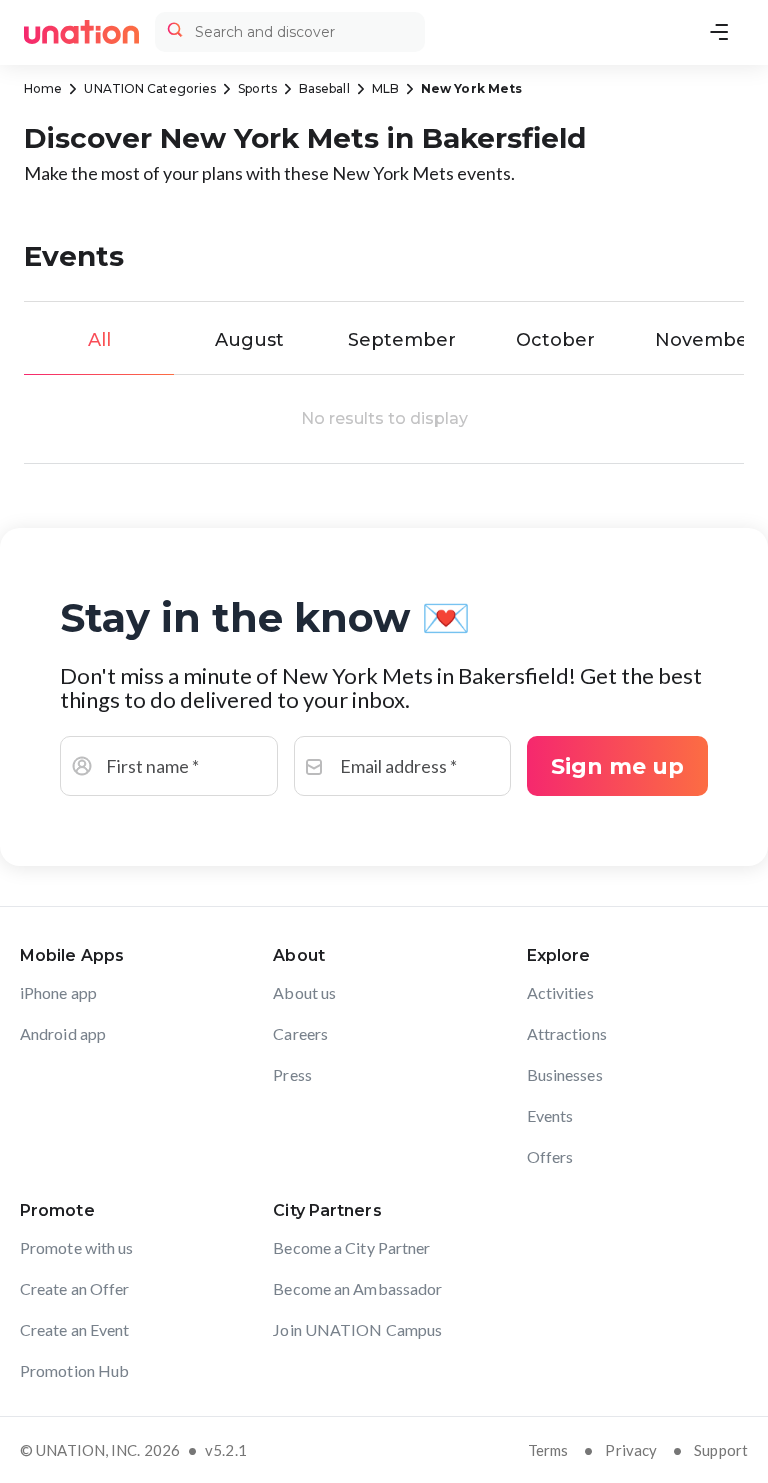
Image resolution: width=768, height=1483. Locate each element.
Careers (300, 1033)
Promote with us (77, 1247)
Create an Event (75, 1329)
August (249, 340)
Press (292, 1074)
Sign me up (617, 766)
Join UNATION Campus (357, 1329)
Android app (63, 1033)
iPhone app (58, 992)
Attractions (567, 1033)
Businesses (565, 1074)
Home (43, 88)
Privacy (631, 1450)
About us (304, 992)
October (555, 340)
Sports (257, 88)
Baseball (324, 88)
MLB (385, 88)
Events (550, 1115)
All (99, 340)
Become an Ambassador (357, 1288)
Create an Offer (75, 1288)
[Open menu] (719, 32)
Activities (560, 992)
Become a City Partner (351, 1247)
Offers (550, 1156)
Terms (548, 1450)
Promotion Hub (74, 1370)
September (402, 340)
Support (721, 1450)
